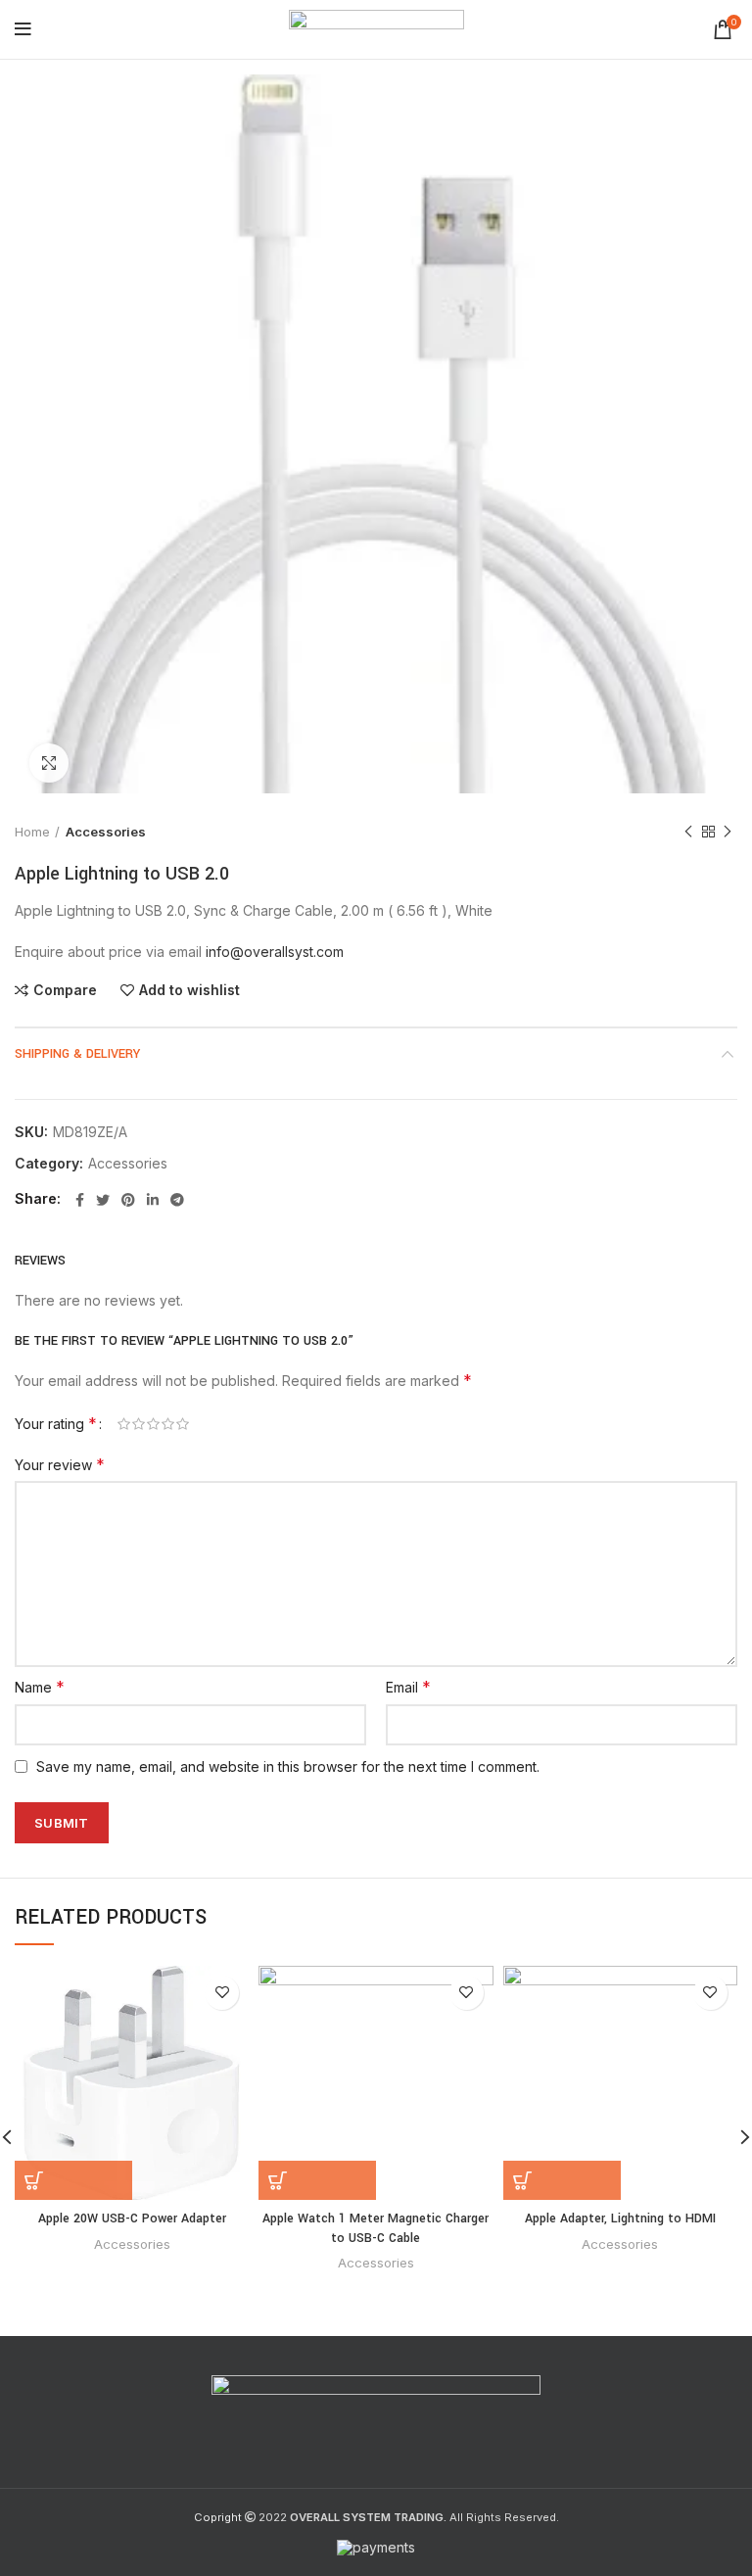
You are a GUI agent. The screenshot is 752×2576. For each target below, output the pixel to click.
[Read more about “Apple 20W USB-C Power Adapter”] (73, 2180)
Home (32, 832)
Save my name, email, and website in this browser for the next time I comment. (288, 1766)
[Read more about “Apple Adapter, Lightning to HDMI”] (562, 2180)
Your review (60, 1464)
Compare (65, 990)
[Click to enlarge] (49, 763)
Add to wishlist (189, 990)
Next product (728, 832)
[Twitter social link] (103, 1200)
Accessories (106, 832)
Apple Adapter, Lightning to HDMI (620, 2218)
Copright (218, 2517)
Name (40, 1687)
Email (408, 1687)
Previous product (688, 832)
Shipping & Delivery (77, 1054)
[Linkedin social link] (153, 1200)
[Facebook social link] (80, 1200)
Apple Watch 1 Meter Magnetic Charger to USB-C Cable (376, 2228)
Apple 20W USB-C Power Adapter (132, 2218)
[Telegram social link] (177, 1200)
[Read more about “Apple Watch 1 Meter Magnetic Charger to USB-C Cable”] (317, 2180)
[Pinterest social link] (128, 1200)
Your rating (56, 1423)
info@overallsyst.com (275, 952)
